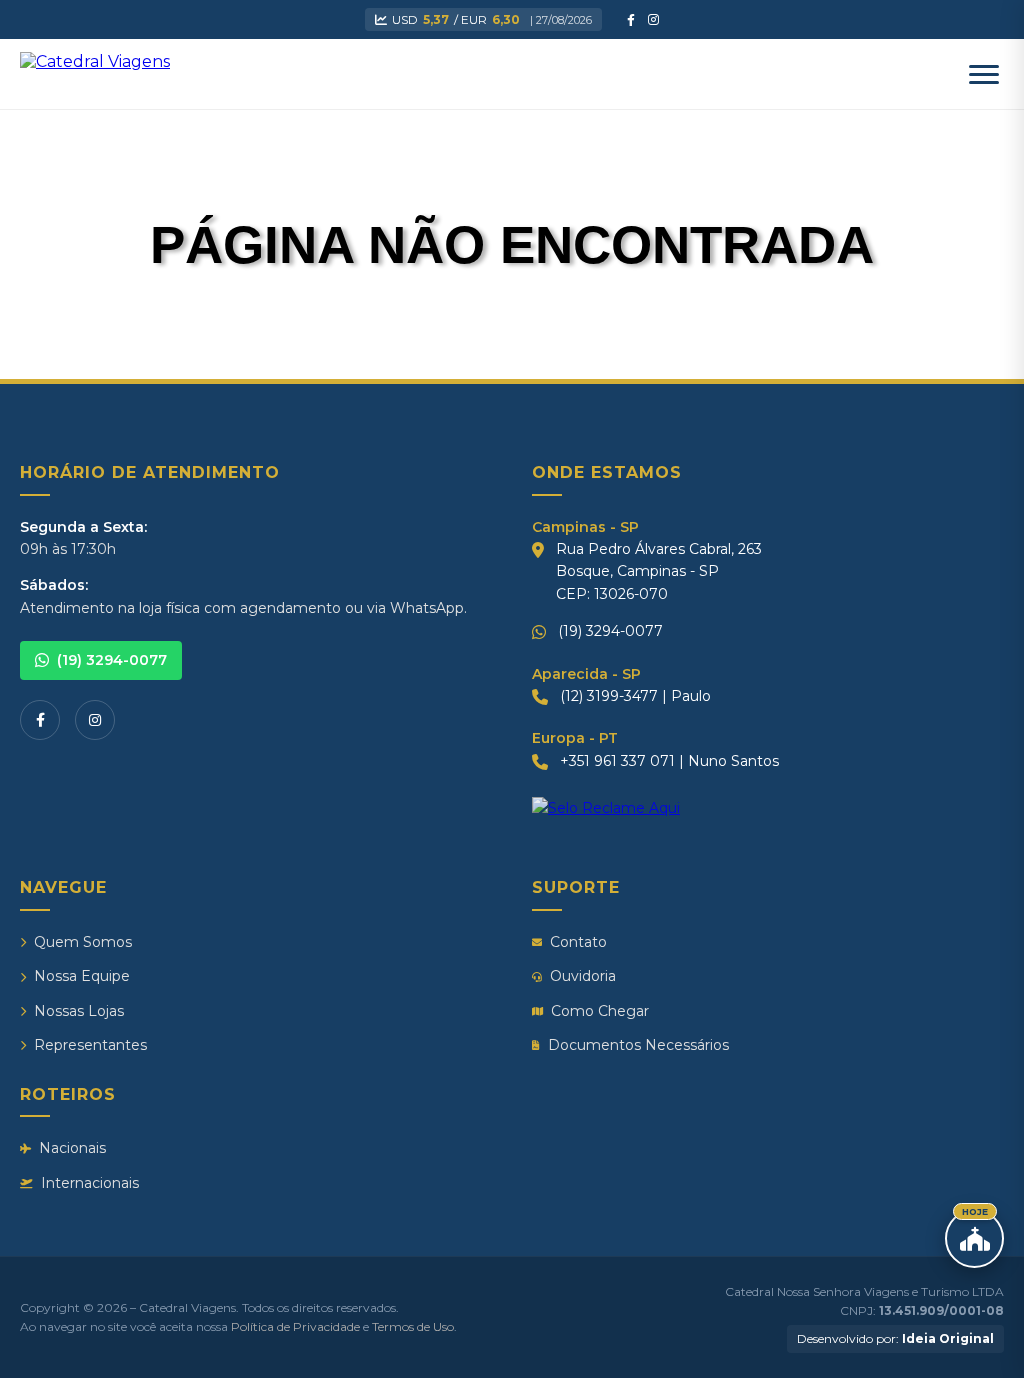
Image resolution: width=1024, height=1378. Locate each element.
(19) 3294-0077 (112, 660)
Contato (578, 942)
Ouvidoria (583, 976)
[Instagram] (95, 720)
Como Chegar (600, 1011)
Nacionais (72, 1148)
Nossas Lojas (79, 1011)
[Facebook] (40, 720)
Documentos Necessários (638, 1045)
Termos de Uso (413, 1326)
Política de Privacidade (295, 1326)
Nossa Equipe (82, 976)
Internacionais (90, 1183)
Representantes (90, 1045)
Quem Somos (83, 942)
